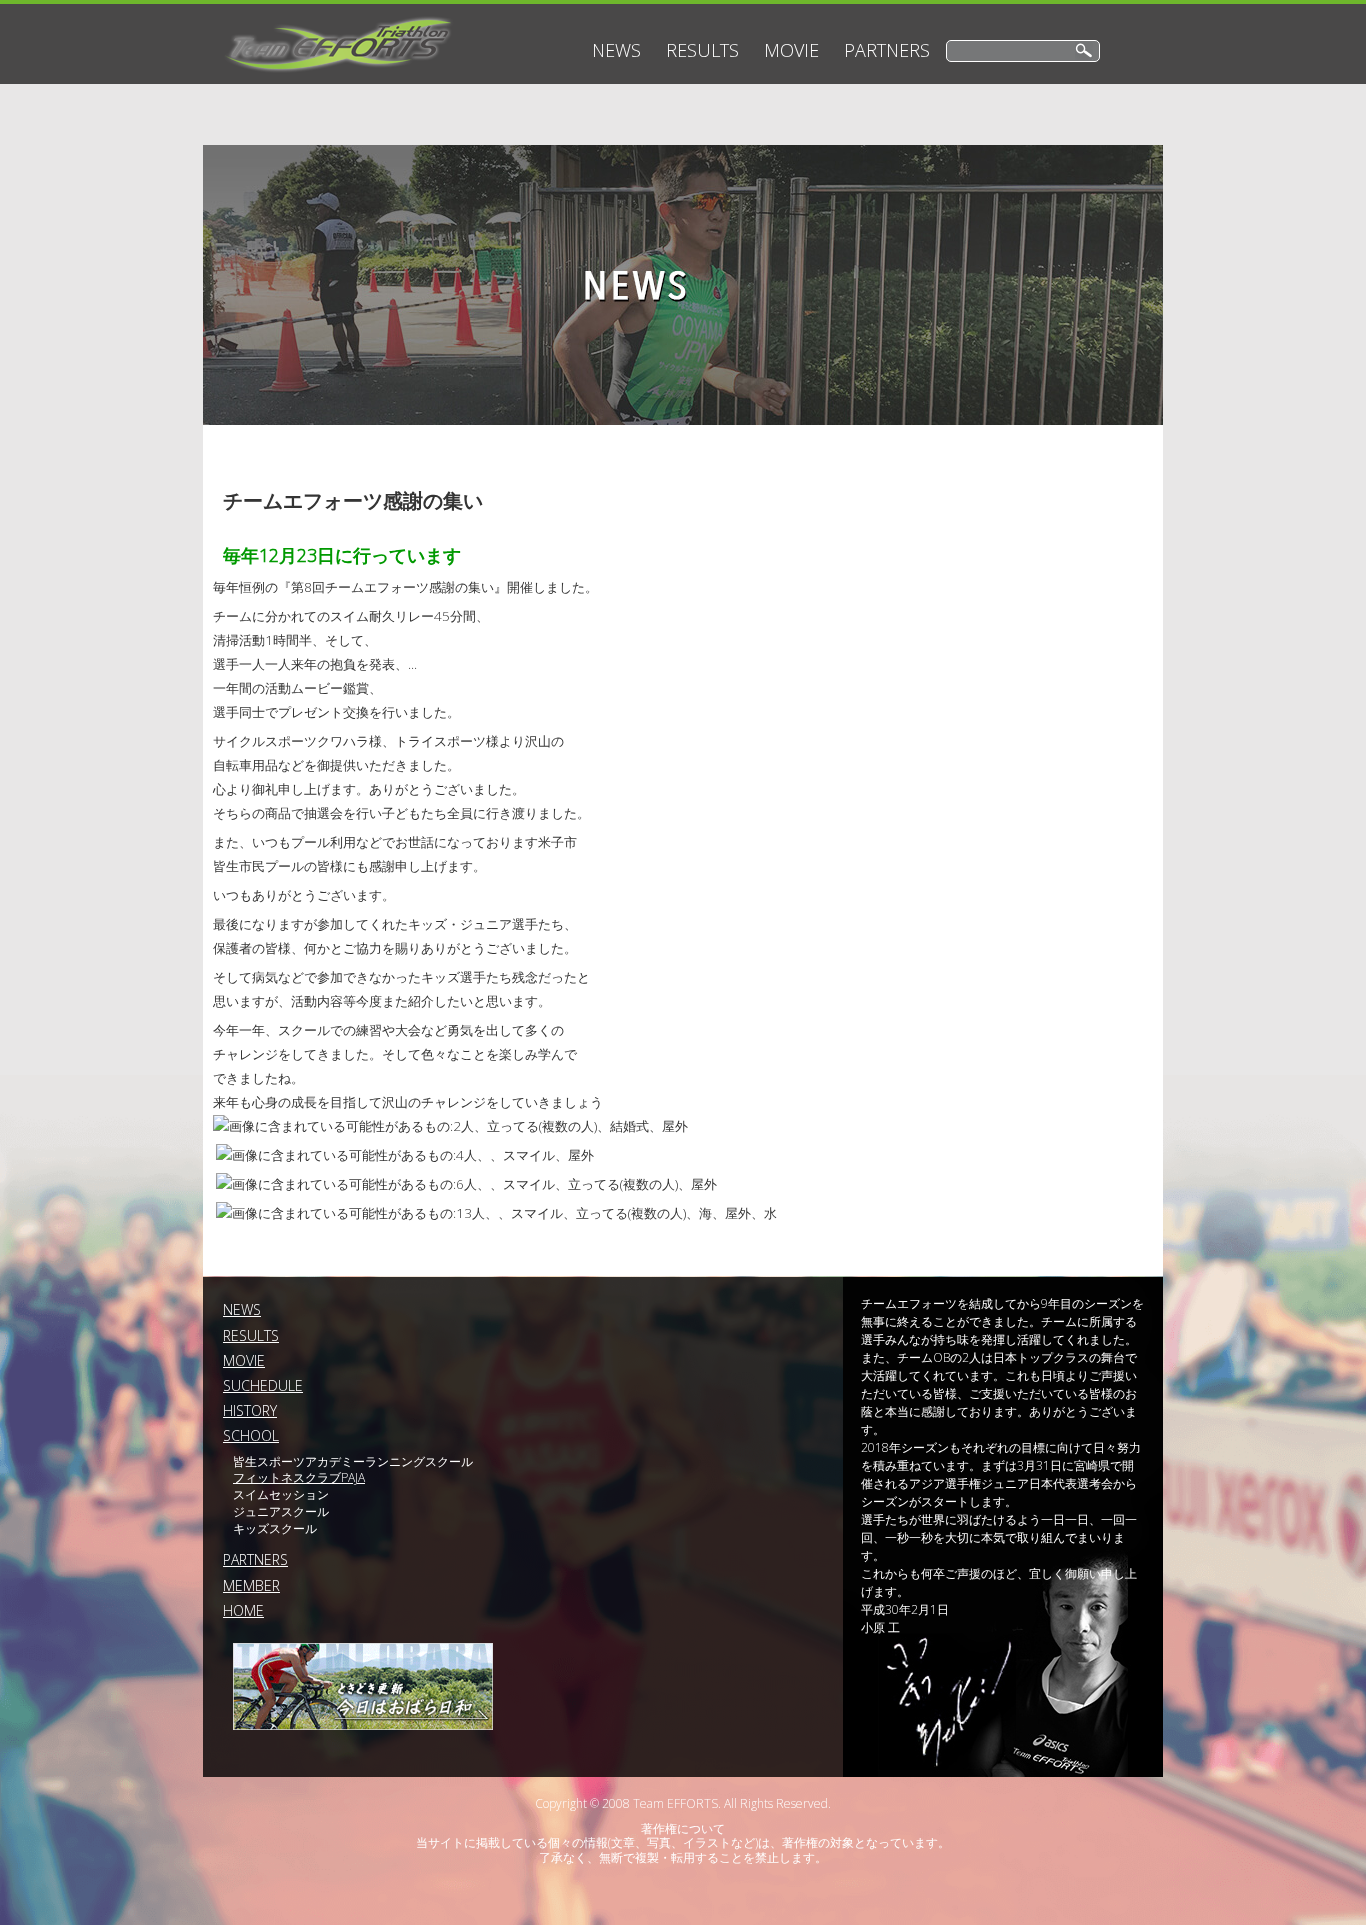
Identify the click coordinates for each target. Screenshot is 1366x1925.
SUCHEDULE (263, 1385)
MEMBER (251, 1585)
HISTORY (250, 1410)
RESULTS (702, 50)
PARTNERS (887, 50)
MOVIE (791, 50)
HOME (243, 1610)
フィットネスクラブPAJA (299, 1477)
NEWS (616, 50)
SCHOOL (251, 1435)
